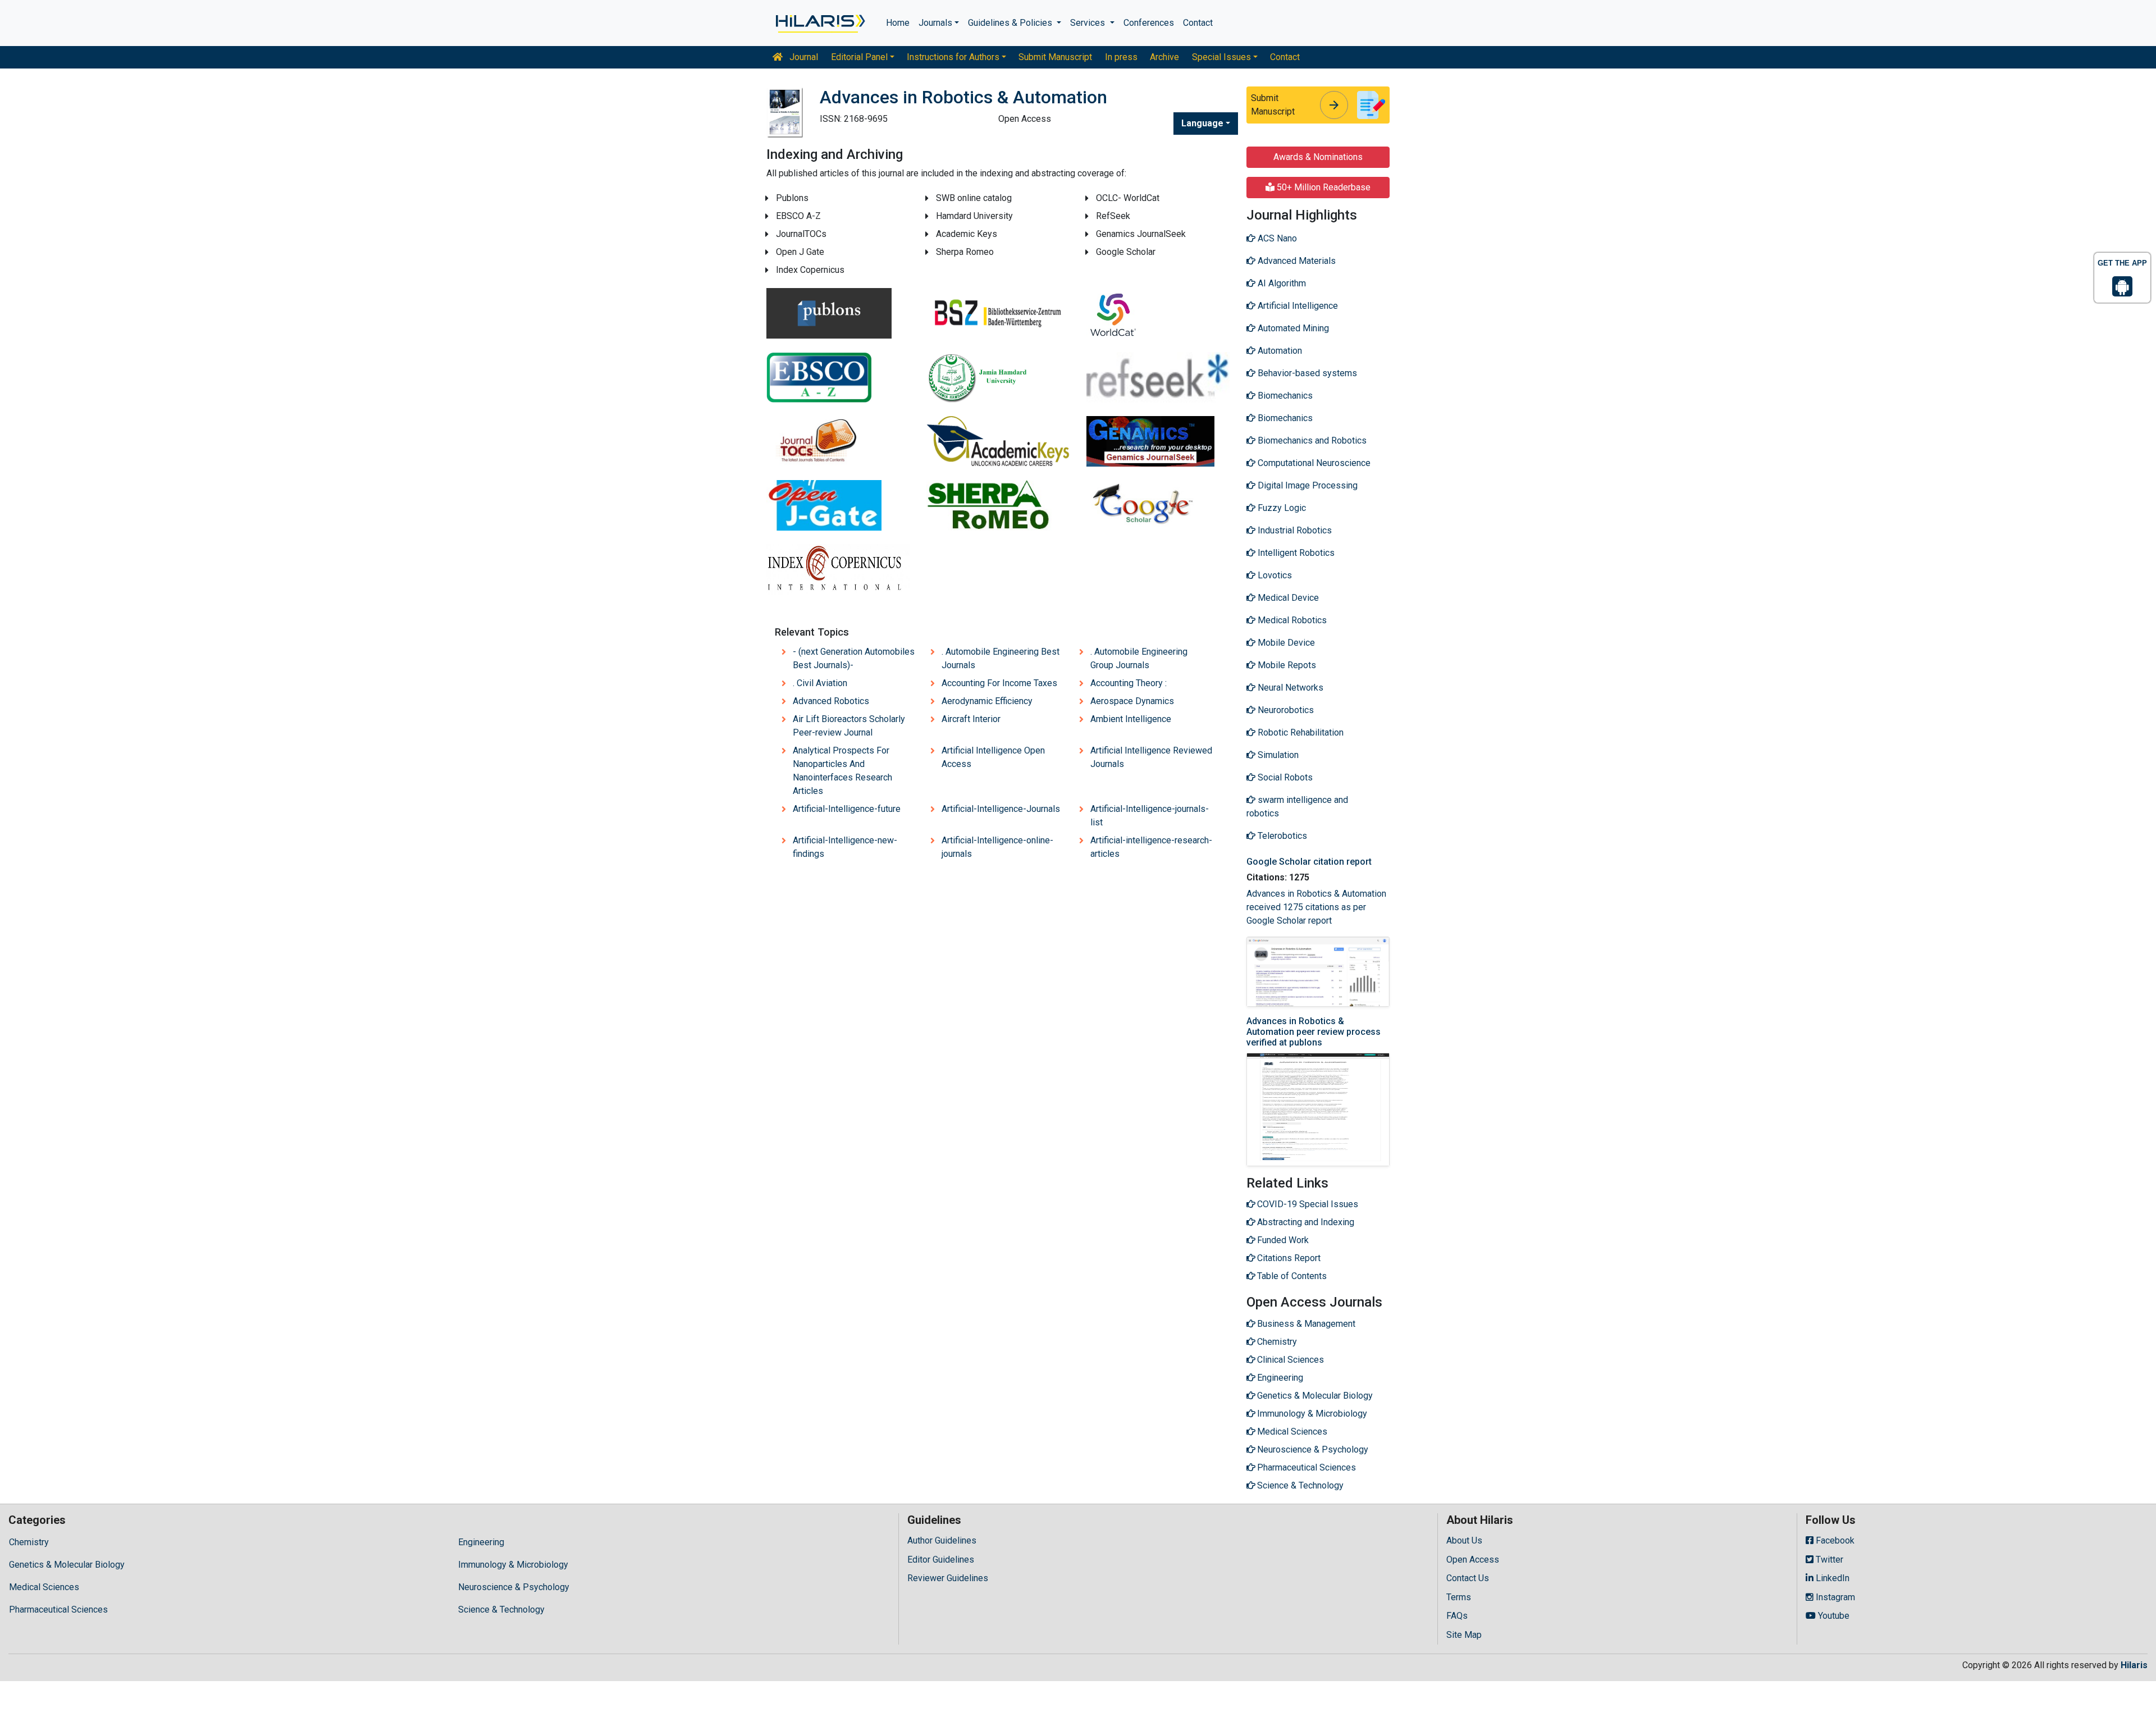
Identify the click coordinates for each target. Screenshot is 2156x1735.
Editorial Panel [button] (859, 57)
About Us (1464, 1540)
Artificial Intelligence (1297, 306)
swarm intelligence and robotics (1297, 807)
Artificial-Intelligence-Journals (1001, 809)
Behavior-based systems (1306, 373)
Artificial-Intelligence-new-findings (845, 847)
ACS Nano (1276, 238)
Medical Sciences (44, 1587)
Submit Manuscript (1055, 57)
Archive (1164, 57)
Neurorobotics (1285, 710)
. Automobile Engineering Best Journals (1001, 658)
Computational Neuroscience (1313, 463)
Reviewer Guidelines (948, 1578)
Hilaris (2134, 1665)
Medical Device (1287, 598)
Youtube (1833, 1616)
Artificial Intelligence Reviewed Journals (1151, 757)
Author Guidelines (942, 1540)
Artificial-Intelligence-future (847, 809)
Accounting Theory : (1129, 683)
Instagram (1834, 1597)
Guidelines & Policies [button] (1011, 23)
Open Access (1473, 1560)
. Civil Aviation (820, 683)
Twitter (1828, 1560)
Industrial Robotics (1294, 530)
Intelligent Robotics (1295, 553)
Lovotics (1274, 575)
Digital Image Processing (1307, 485)
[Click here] (819, 23)
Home (898, 23)
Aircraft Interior (971, 719)
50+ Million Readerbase (1323, 187)
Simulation (1277, 755)
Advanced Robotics (831, 701)
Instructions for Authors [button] (953, 57)
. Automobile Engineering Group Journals (1139, 658)
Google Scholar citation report (1309, 862)
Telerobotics (1281, 836)
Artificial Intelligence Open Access (993, 757)
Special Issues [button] (1221, 57)
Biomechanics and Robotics (1311, 440)
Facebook (1834, 1540)
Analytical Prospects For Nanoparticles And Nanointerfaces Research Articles (842, 771)
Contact (1198, 23)
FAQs (1457, 1616)
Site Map (1464, 1635)
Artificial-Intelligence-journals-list (1150, 816)
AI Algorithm (1281, 283)
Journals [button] (935, 23)
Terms (1459, 1597)
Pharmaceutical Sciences (58, 1610)
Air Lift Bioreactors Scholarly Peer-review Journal (849, 726)
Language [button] (1202, 123)
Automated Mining (1292, 328)
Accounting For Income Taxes (999, 683)
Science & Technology (501, 1610)
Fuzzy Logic (1281, 508)
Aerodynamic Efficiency (987, 701)
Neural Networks (1289, 688)
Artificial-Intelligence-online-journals (997, 847)
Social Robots (1284, 777)
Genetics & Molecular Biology (67, 1565)
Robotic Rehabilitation (1299, 732)
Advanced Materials (1296, 261)
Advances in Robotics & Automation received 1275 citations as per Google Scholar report (1316, 907)
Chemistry (29, 1542)
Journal (803, 57)
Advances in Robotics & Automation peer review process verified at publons (1314, 1032)
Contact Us (1468, 1578)
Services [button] (1089, 23)
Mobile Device (1285, 643)
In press (1121, 57)
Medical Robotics (1291, 620)
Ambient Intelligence (1131, 719)
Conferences (1149, 23)
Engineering (481, 1542)
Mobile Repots (1286, 665)
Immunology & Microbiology (513, 1565)
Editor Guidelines (941, 1560)
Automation (1279, 351)
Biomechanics (1284, 396)
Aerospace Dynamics (1132, 701)
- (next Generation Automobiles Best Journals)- (854, 658)
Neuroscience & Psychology (514, 1587)
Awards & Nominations (1318, 157)
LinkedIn (1831, 1578)
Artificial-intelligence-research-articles (1151, 847)
